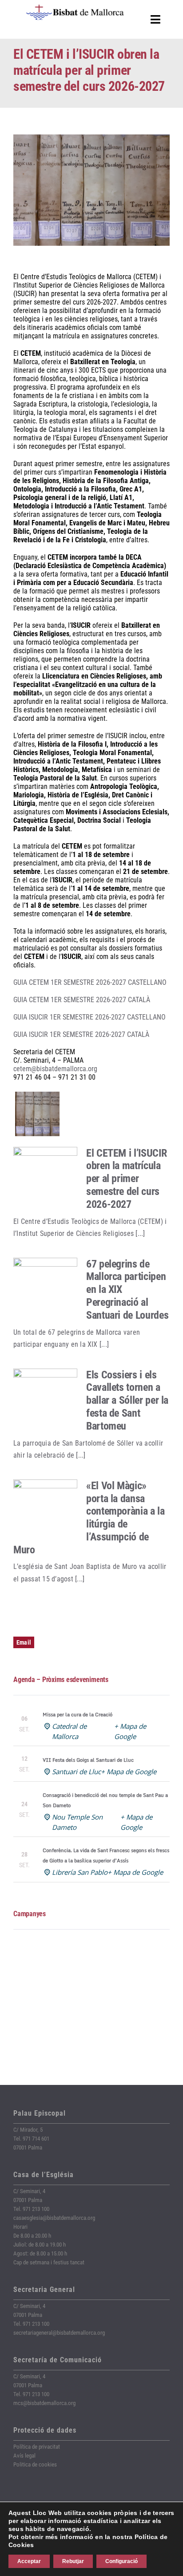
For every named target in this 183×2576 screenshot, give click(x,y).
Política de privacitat (37, 2447)
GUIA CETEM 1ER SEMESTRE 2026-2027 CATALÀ (82, 1000)
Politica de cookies (35, 2464)
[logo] (75, 8)
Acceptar (29, 2561)
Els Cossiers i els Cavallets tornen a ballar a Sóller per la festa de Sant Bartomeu (127, 1400)
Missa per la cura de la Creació (78, 1715)
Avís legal (24, 2456)
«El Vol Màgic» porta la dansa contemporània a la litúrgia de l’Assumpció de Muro (89, 1518)
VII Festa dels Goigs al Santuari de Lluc (88, 1760)
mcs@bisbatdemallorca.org (44, 2403)
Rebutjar (73, 2561)
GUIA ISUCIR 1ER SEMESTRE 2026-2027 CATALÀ (81, 1034)
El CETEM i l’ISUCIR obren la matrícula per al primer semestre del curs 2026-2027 (126, 1179)
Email (24, 1642)
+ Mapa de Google (129, 1772)
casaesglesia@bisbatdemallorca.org (54, 2218)
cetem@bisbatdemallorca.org (55, 1069)
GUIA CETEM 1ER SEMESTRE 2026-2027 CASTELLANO (90, 982)
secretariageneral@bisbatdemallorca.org (59, 2333)
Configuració (121, 2561)
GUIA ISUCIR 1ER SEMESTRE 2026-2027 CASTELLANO (90, 1017)
